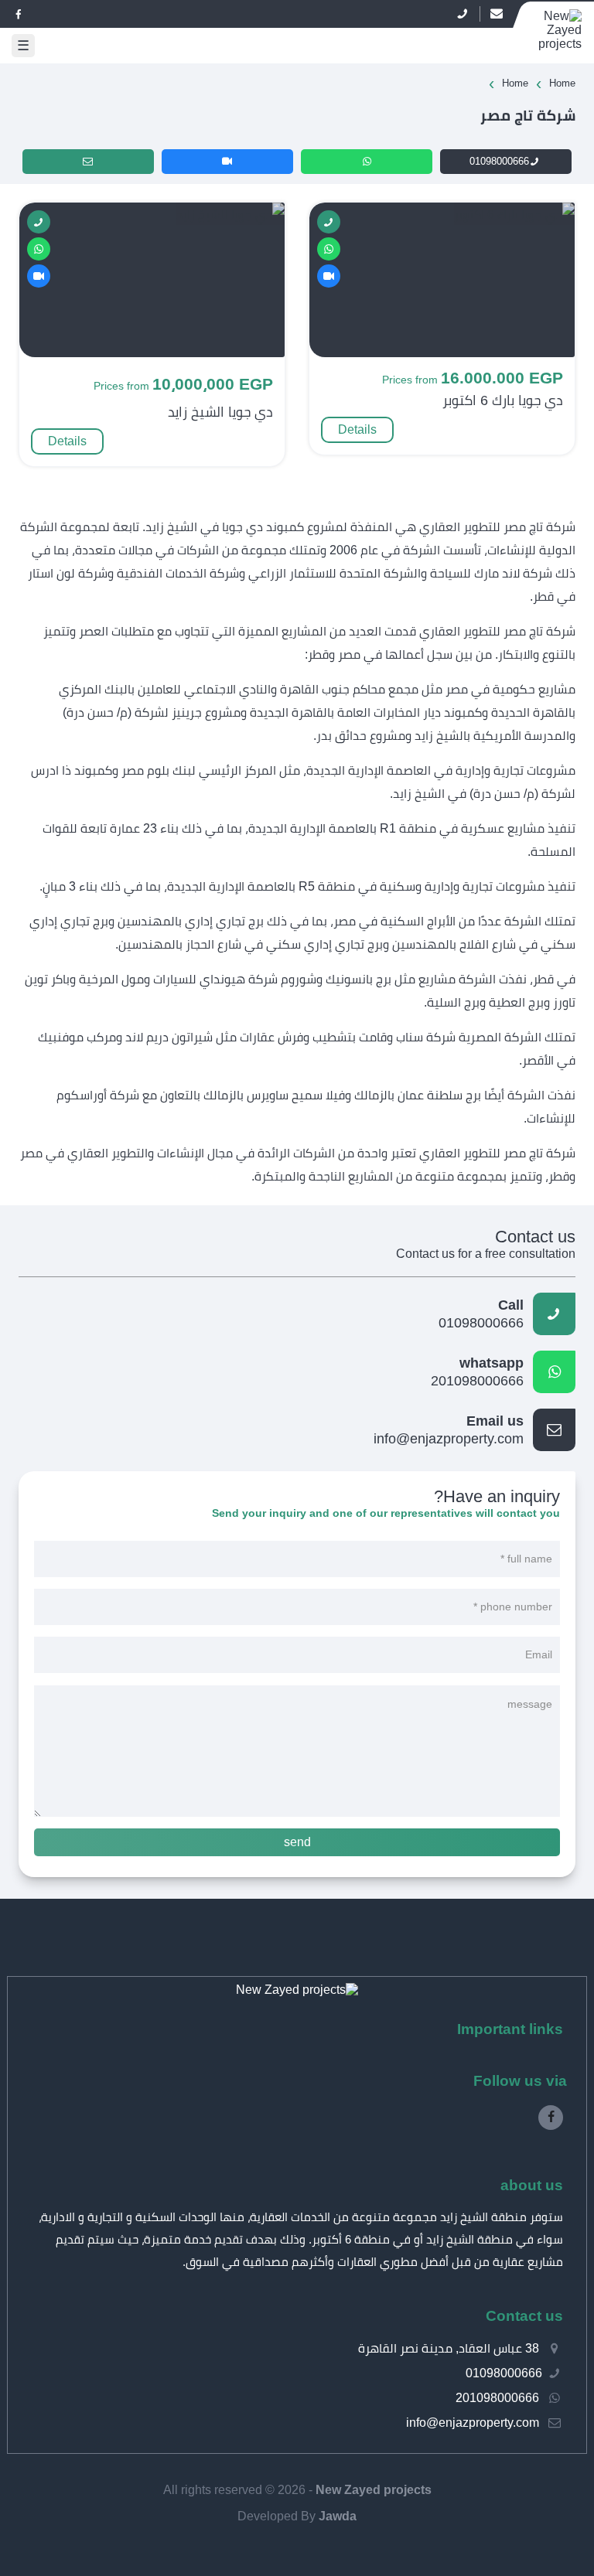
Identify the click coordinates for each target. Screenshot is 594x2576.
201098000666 (477, 1372)
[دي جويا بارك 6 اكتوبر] (514, 215)
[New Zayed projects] (297, 1990)
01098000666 (499, 161)
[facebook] (19, 14)
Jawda (338, 2516)
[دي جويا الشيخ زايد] (230, 215)
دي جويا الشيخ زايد (220, 412)
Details (357, 429)
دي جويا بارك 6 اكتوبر (503, 400)
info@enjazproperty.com (449, 1430)
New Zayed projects (374, 2490)
